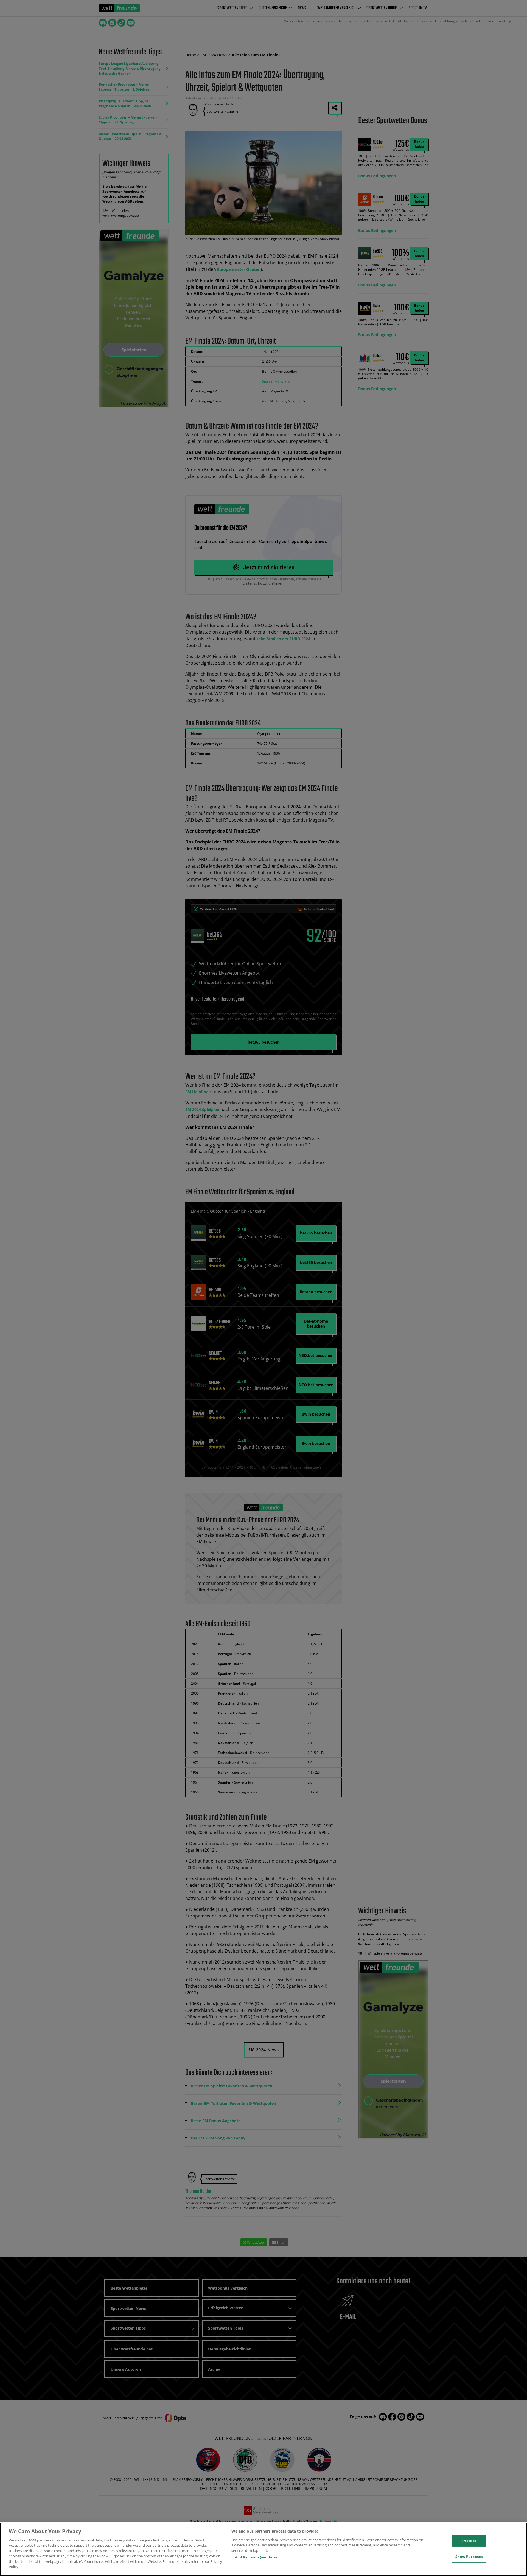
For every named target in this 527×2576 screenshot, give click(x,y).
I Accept (469, 2541)
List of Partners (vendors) (254, 2557)
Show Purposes (469, 2557)
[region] (263, 2549)
